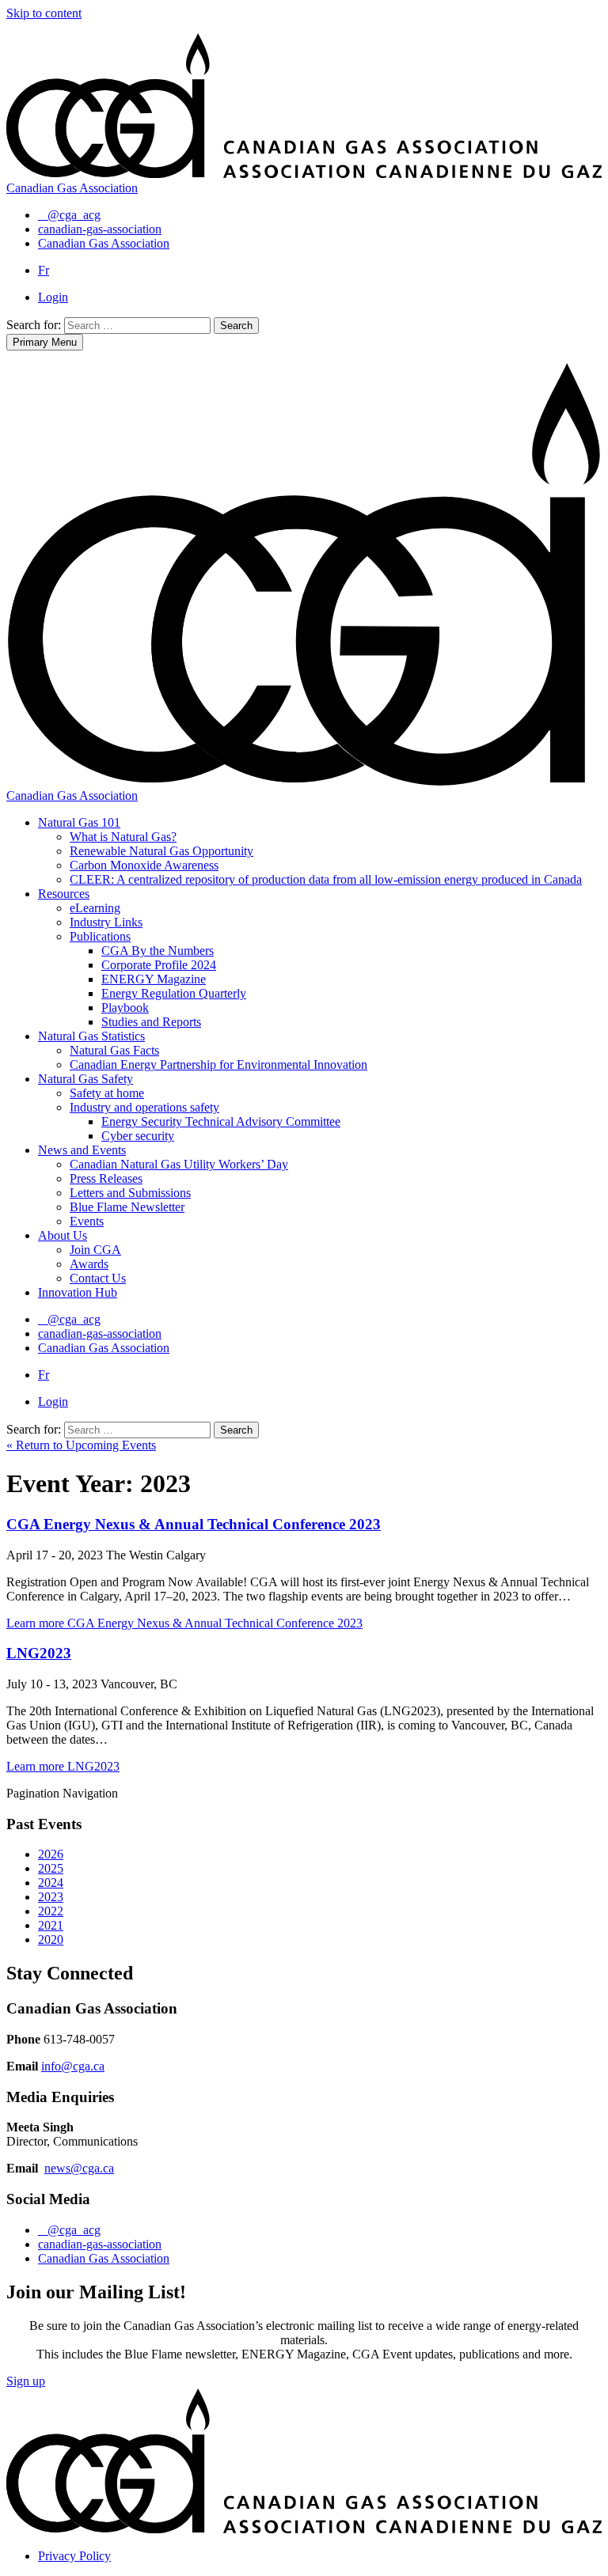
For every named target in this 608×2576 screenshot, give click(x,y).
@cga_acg (74, 2230)
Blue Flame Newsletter (127, 1207)
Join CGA (95, 1250)
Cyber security (138, 1136)
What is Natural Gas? (123, 837)
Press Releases (106, 1178)
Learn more (184, 1623)
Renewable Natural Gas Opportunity (161, 851)
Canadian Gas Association (104, 2258)
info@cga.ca (73, 2066)
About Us (63, 1235)
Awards (89, 1264)
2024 (51, 1883)
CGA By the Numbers (158, 951)
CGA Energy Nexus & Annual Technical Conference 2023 (194, 1524)
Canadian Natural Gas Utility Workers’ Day (179, 1164)
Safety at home (107, 1093)
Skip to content (44, 13)
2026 (51, 1854)
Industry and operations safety (144, 1107)
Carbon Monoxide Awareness (144, 865)
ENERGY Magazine (154, 979)
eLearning (95, 908)
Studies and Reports (151, 1022)
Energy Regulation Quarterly (174, 993)
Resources (64, 894)
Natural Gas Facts (114, 1050)
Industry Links (106, 922)
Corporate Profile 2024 (159, 965)
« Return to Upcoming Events (81, 1445)
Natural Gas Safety (85, 1079)
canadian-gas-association (100, 2244)
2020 (51, 1940)
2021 (51, 1925)
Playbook (125, 1008)
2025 (51, 1868)
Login (53, 297)
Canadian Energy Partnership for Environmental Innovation (218, 1064)
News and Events (82, 1150)
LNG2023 (39, 1653)
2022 (51, 1911)
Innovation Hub (78, 1292)
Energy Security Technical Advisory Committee (221, 1121)
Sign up (26, 2381)
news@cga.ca (79, 2168)
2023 (51, 1897)
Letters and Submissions (130, 1193)
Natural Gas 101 (79, 822)
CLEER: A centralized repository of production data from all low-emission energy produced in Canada (326, 879)
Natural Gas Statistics (91, 1036)
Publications (100, 936)
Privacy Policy (74, 2556)
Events (87, 1221)
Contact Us (98, 1278)
